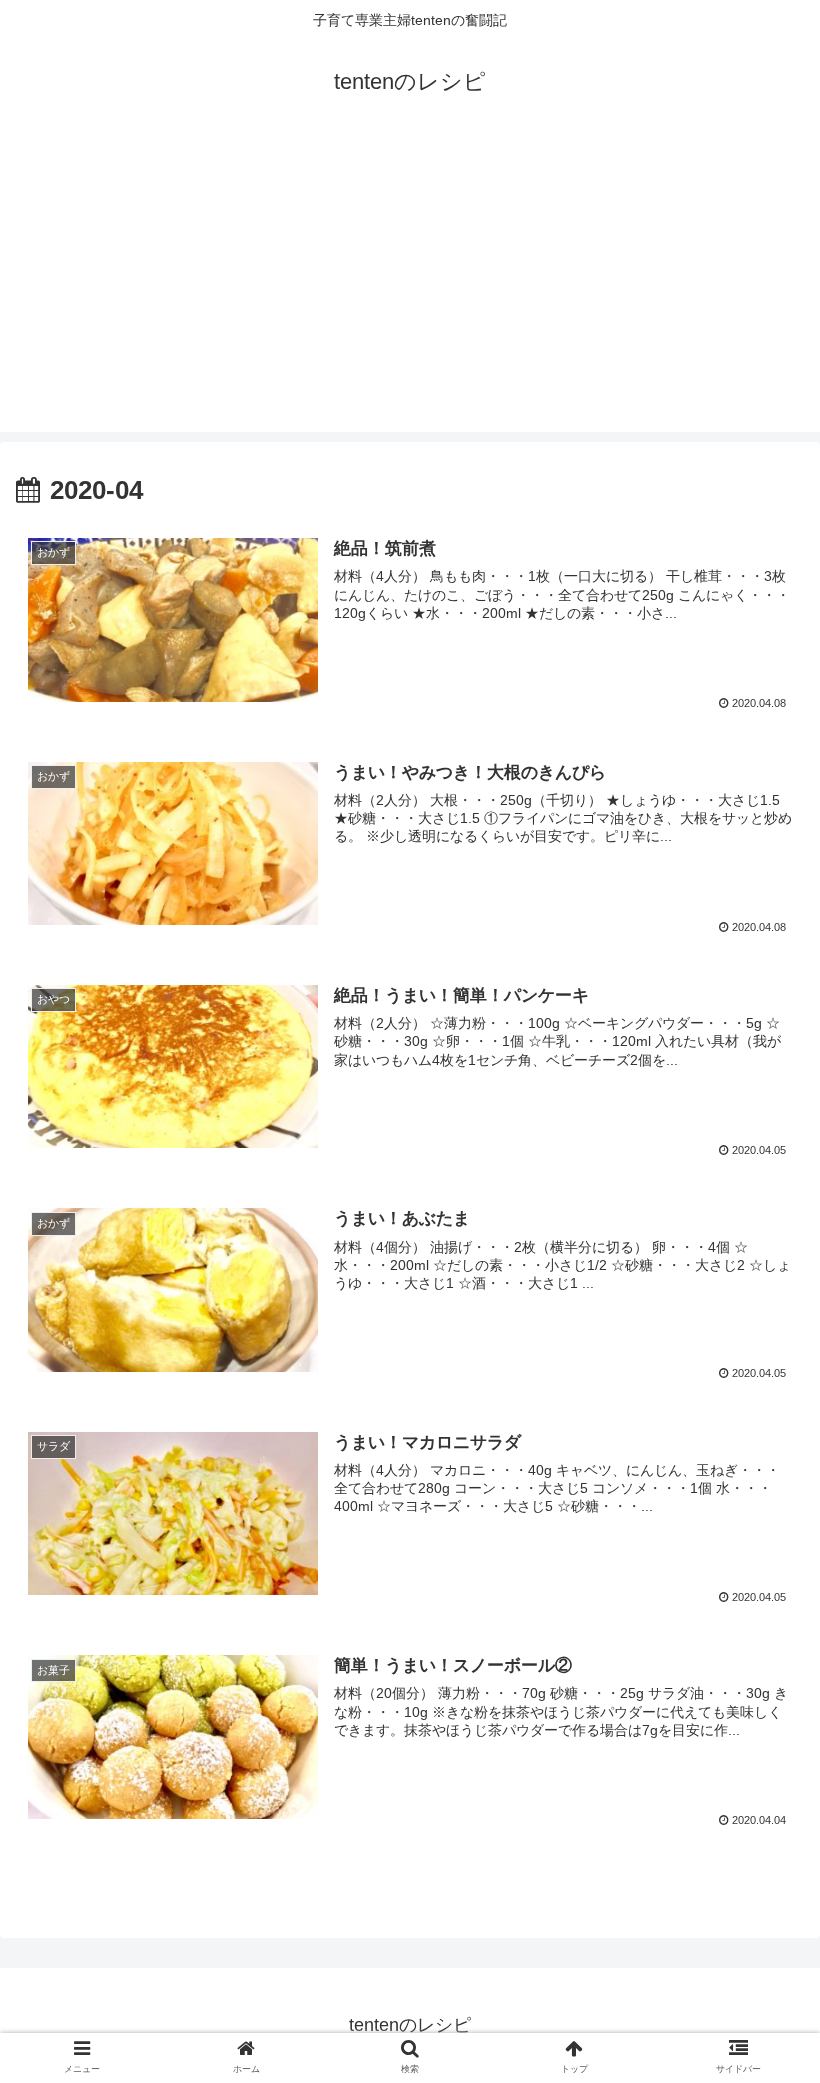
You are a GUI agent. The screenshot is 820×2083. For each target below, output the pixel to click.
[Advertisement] (410, 282)
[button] (758, 1763)
